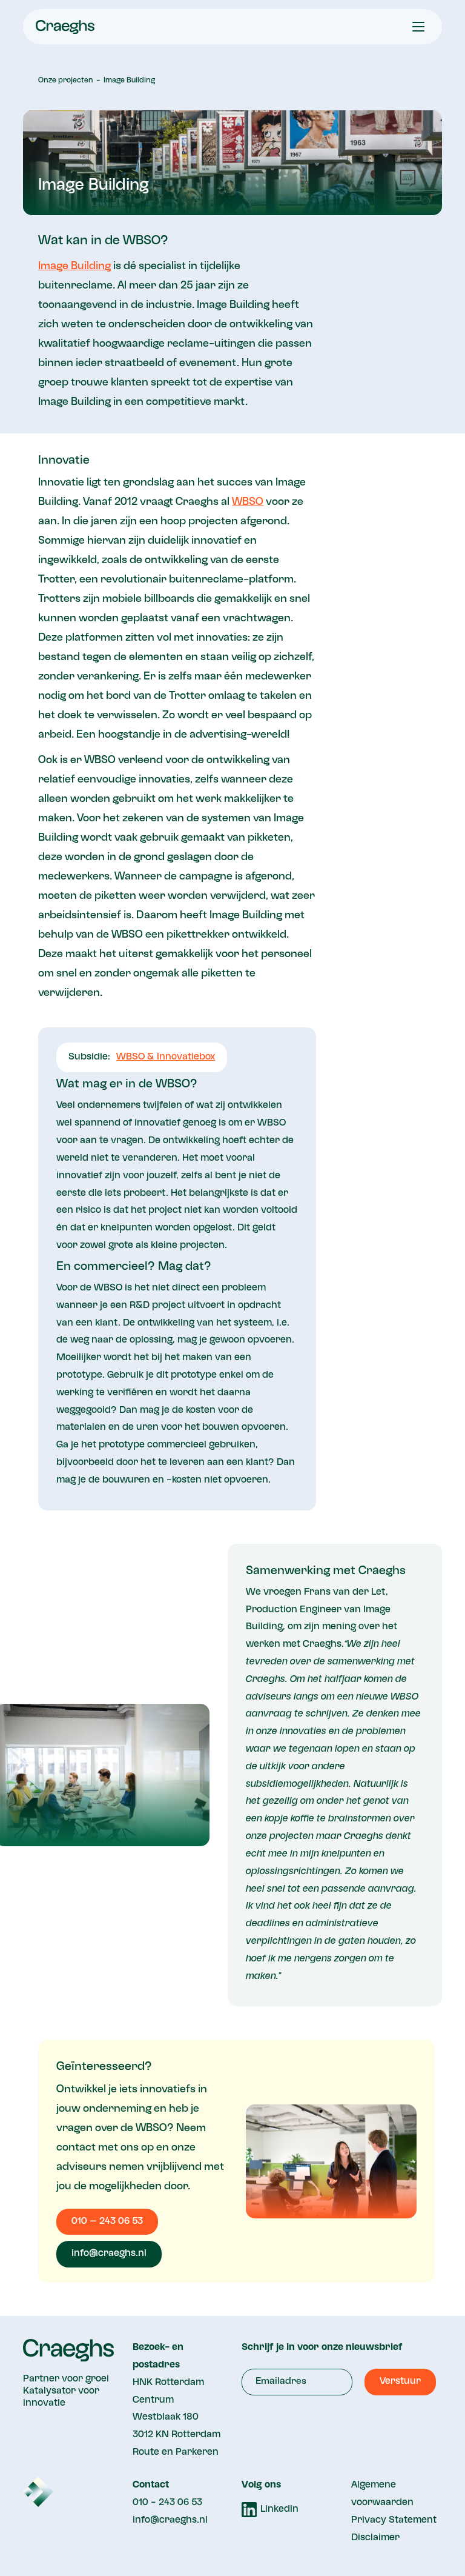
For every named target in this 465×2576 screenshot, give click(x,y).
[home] (65, 27)
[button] (418, 27)
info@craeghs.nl (109, 2254)
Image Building (129, 81)
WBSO (248, 502)
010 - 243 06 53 (167, 2503)
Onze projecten (66, 81)
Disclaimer (375, 2538)
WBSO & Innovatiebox (166, 1057)
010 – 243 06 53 (107, 2221)
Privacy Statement (394, 2520)
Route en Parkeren (176, 2452)
